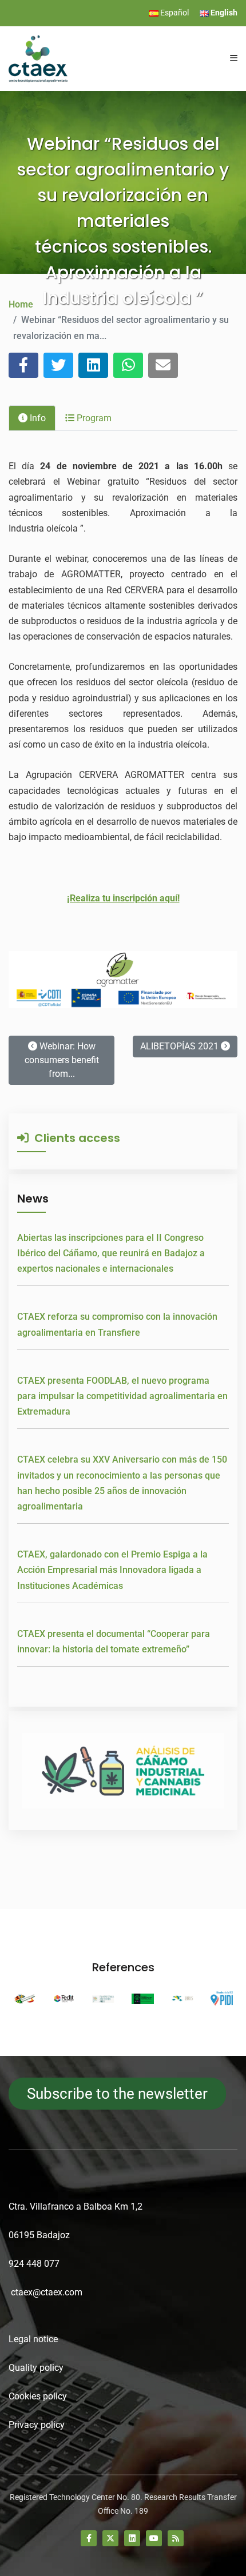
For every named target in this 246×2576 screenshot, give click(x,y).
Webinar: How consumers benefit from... (62, 1060)
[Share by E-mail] (163, 365)
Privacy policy (37, 2425)
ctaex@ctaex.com (47, 2292)
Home (21, 304)
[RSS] (176, 2538)
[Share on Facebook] (23, 365)
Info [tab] (37, 418)
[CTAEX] (38, 58)
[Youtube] (154, 2538)
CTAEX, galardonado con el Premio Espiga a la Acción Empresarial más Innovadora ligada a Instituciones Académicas (112, 1570)
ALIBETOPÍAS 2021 (180, 1046)
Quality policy (36, 2368)
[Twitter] (110, 2538)
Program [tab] (93, 418)
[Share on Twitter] (58, 365)
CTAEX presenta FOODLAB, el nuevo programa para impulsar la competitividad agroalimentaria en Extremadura (122, 1396)
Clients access (74, 1138)
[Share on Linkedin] (93, 365)
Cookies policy (38, 2396)
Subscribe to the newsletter (117, 2094)
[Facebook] (89, 2538)
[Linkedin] (132, 2538)
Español (174, 13)
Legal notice (33, 2339)
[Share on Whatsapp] (128, 365)
